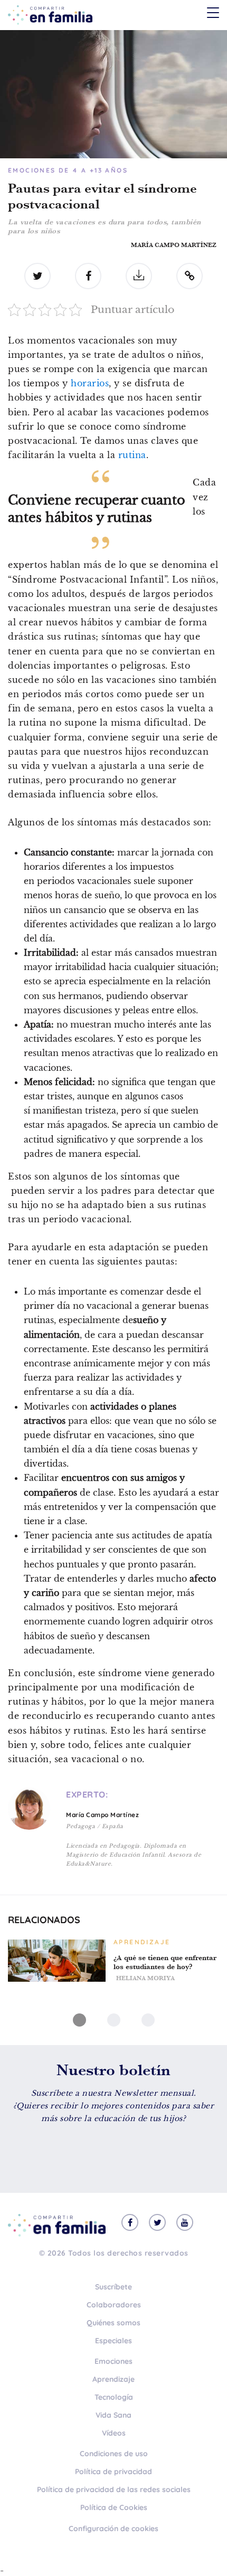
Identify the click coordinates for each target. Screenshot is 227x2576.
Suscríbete (113, 2287)
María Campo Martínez (174, 245)
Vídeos (114, 2433)
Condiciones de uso (114, 2454)
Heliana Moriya (145, 1978)
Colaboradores (114, 2305)
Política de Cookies (114, 2507)
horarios (90, 383)
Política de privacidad (113, 2472)
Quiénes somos (113, 2323)
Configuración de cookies (113, 2529)
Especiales (113, 2341)
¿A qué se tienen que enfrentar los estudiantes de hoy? (165, 1962)
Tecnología (114, 2397)
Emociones (113, 2361)
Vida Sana (113, 2415)
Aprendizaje (113, 2379)
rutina (132, 455)
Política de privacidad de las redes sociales (114, 2489)
